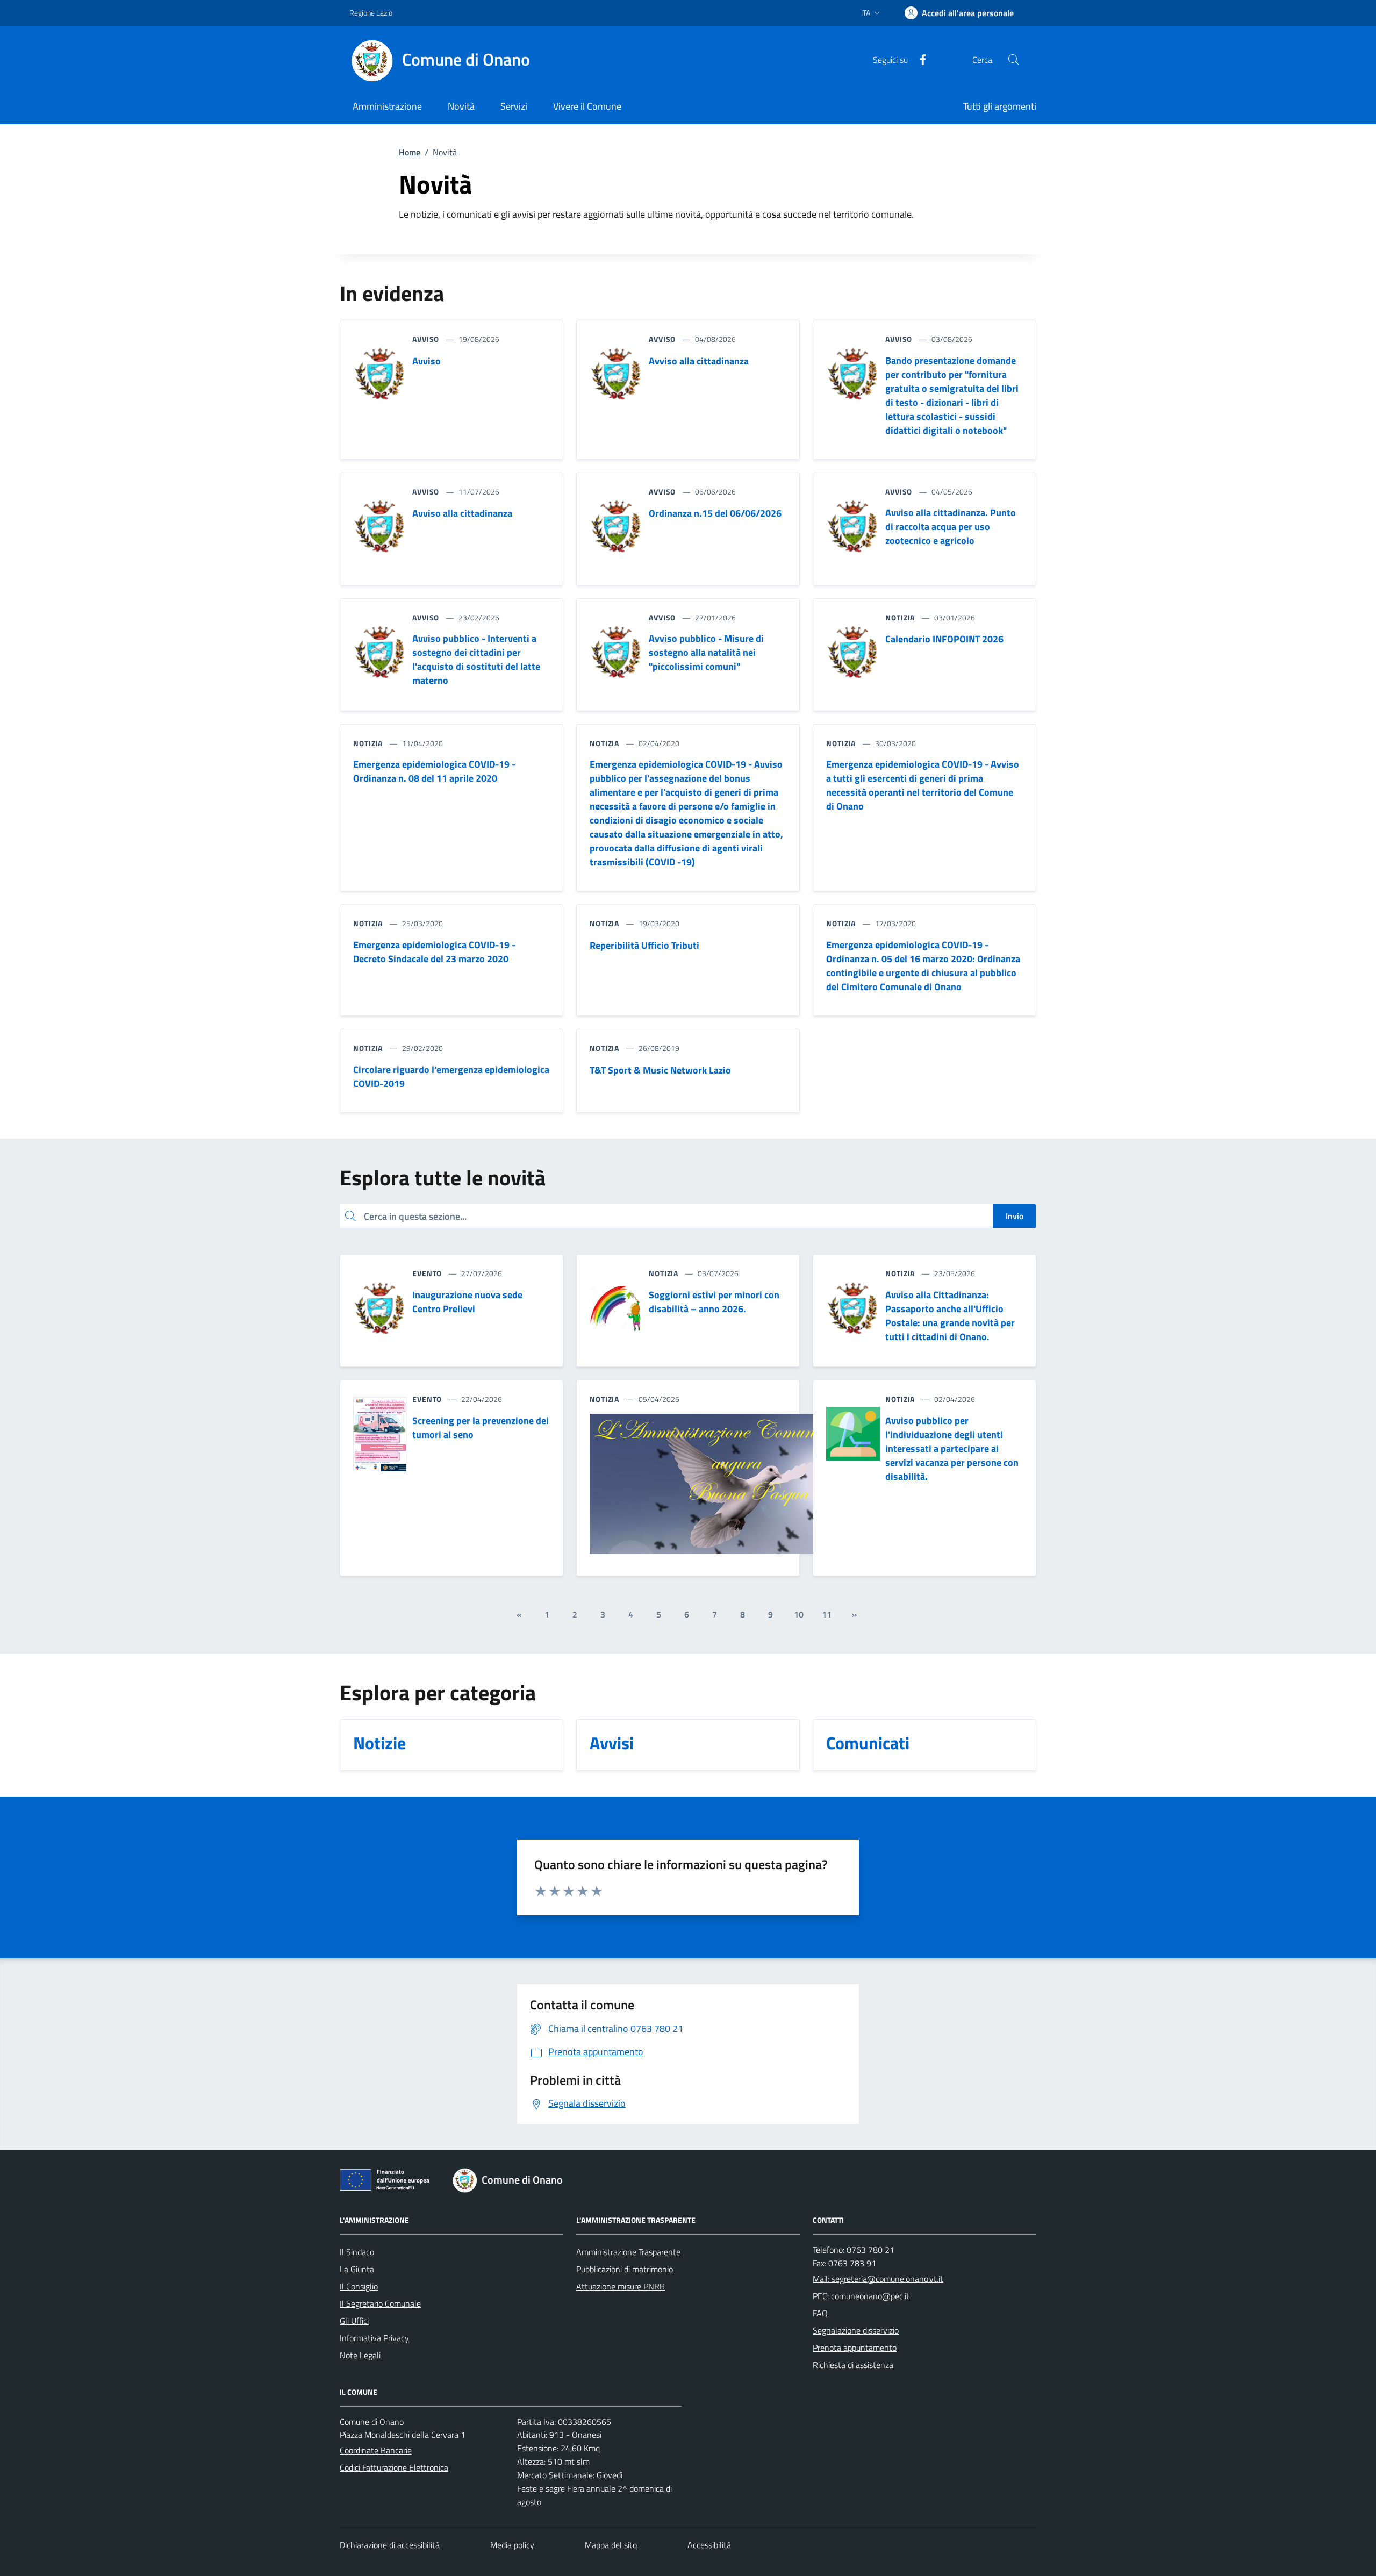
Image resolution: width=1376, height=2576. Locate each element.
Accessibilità (709, 2545)
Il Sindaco (357, 2252)
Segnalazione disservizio (856, 2330)
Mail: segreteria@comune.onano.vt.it (878, 2279)
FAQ (820, 2313)
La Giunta (357, 2269)
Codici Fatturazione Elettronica (394, 2467)
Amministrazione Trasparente (628, 2252)
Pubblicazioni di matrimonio (625, 2269)
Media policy (512, 2545)
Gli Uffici (354, 2321)
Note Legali (360, 2355)
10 (799, 1614)
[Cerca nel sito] (1014, 60)
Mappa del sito (611, 2545)
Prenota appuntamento (855, 2348)
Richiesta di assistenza (853, 2365)
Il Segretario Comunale (380, 2303)
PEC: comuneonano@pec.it (861, 2296)
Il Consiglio (359, 2286)
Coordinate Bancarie (376, 2450)
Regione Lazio (371, 13)
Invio (1015, 1216)
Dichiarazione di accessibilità (390, 2545)
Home (410, 152)
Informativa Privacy (374, 2338)
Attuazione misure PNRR (621, 2286)
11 (827, 1614)
